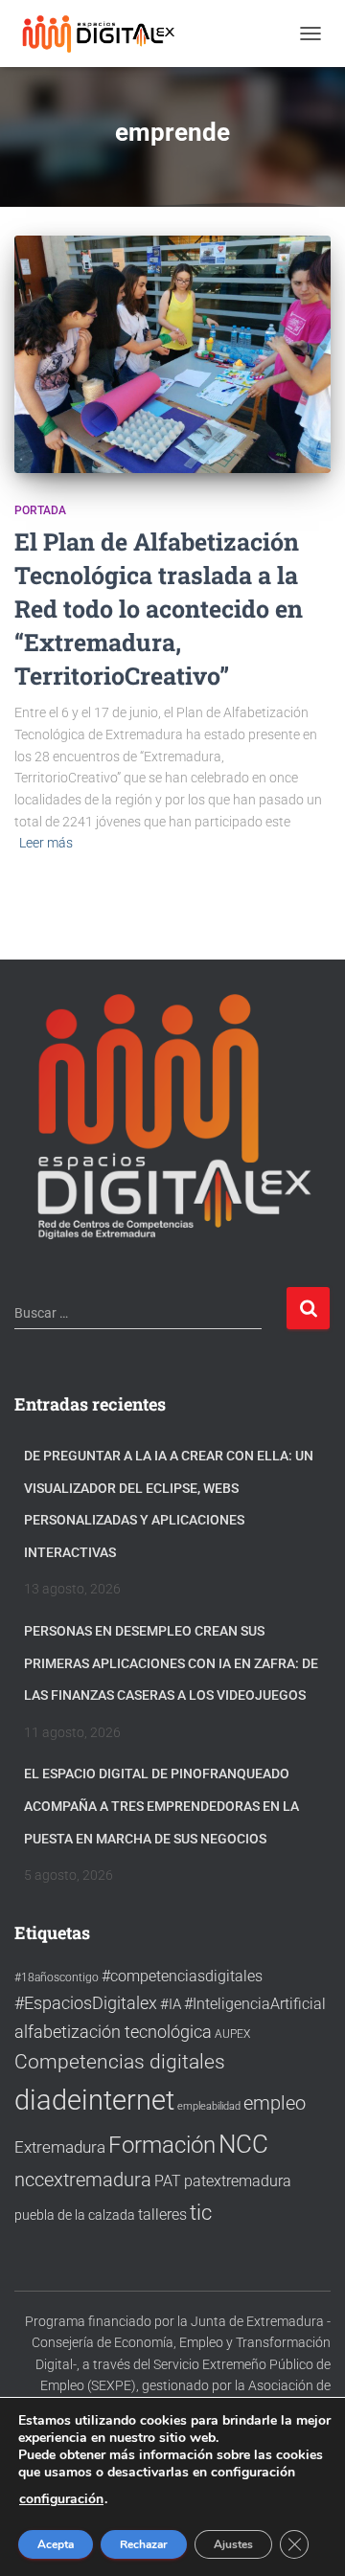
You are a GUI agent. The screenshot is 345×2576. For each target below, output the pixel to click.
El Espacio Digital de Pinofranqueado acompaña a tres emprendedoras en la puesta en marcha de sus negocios (161, 1806)
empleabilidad (209, 2106)
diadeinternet (94, 2100)
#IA (171, 2004)
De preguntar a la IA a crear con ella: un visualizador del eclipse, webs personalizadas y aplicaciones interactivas (169, 1504)
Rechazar (144, 2544)
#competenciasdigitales (182, 1976)
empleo (275, 2103)
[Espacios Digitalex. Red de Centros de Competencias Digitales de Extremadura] (108, 34)
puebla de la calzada (75, 2215)
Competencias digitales (120, 2061)
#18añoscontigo (57, 1977)
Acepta (56, 2544)
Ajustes (233, 2544)
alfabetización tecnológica (113, 2032)
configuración (61, 2499)
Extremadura (60, 2147)
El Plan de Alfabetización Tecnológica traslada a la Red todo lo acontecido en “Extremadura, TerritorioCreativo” (159, 609)
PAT (168, 2181)
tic (201, 2212)
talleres (162, 2214)
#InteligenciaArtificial (255, 2004)
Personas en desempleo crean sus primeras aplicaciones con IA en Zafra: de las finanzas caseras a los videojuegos (171, 1663)
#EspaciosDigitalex (86, 2003)
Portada (40, 510)
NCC (243, 2144)
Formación (162, 2145)
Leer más (46, 843)
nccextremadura (83, 2180)
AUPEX (232, 2034)
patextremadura (238, 2181)
